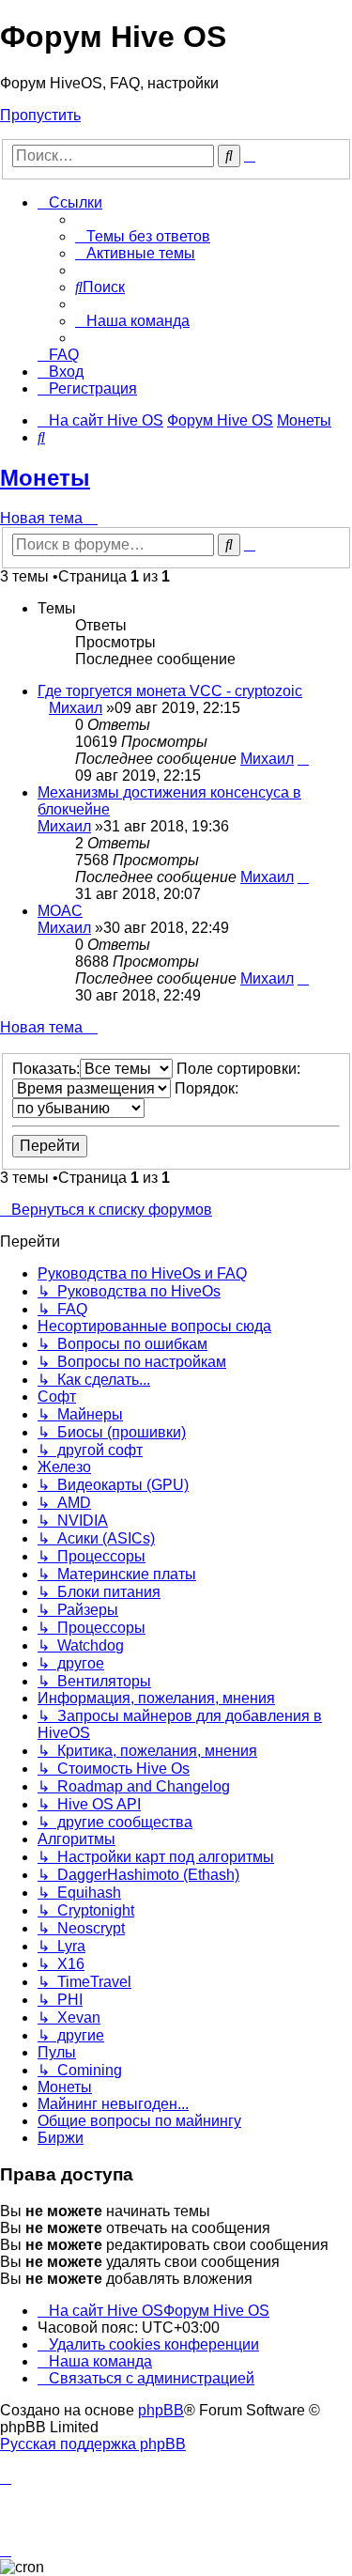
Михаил (76, 708)
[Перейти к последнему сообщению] (303, 759)
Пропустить (40, 115)
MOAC (60, 911)
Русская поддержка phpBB (93, 2444)
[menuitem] (143, 236)
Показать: (46, 1069)
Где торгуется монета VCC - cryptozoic (170, 691)
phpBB (161, 2410)
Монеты (45, 478)
